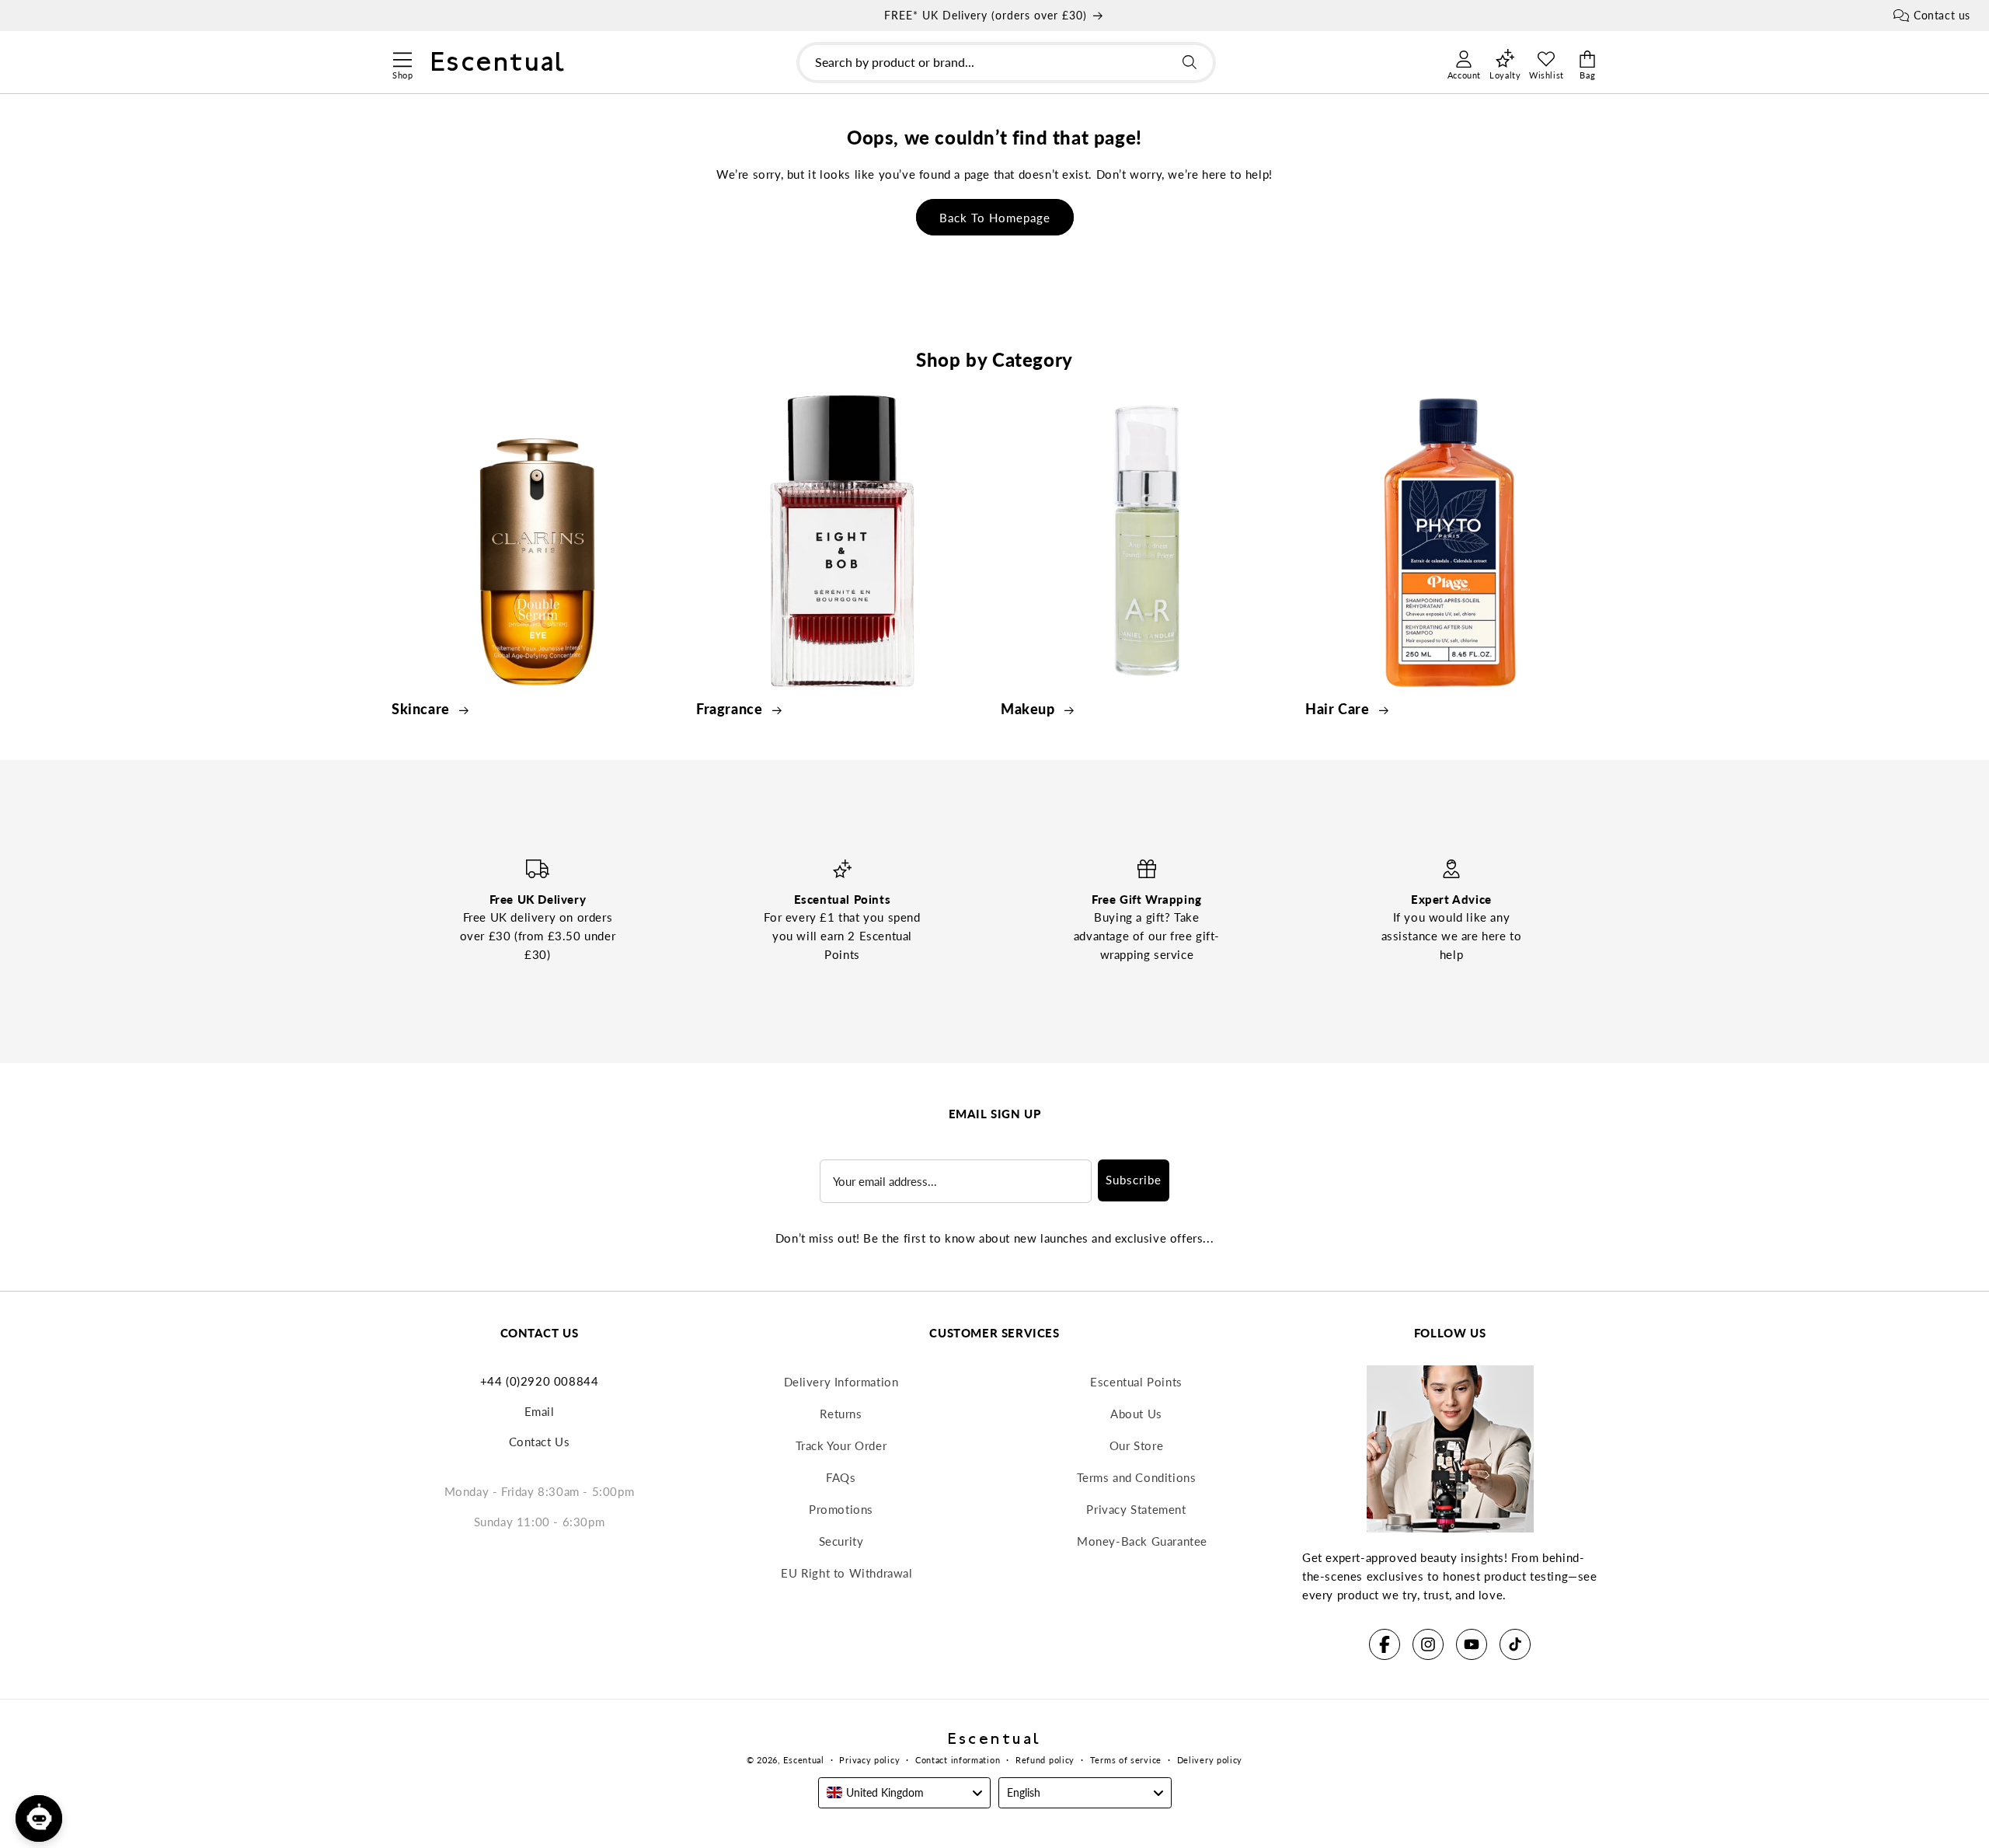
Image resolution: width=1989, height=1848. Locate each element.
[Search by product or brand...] (1190, 62)
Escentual (803, 1760)
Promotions (841, 1509)
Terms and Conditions (1137, 1477)
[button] (402, 58)
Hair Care (1339, 709)
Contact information (958, 1760)
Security (841, 1541)
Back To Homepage (995, 218)
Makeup (1029, 709)
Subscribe (1134, 1180)
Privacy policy (869, 1760)
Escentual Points (1136, 1382)
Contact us (1942, 15)
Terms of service (1126, 1760)
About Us (1136, 1414)
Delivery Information (841, 1382)
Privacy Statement (1136, 1509)
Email (540, 1411)
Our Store (1136, 1445)
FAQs (841, 1477)
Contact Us (540, 1442)
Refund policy (1045, 1760)
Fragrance (731, 709)
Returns (841, 1414)
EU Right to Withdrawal (846, 1573)
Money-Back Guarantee (1142, 1541)
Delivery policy (1210, 1760)
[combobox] (1006, 63)
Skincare (422, 709)
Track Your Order (841, 1445)
